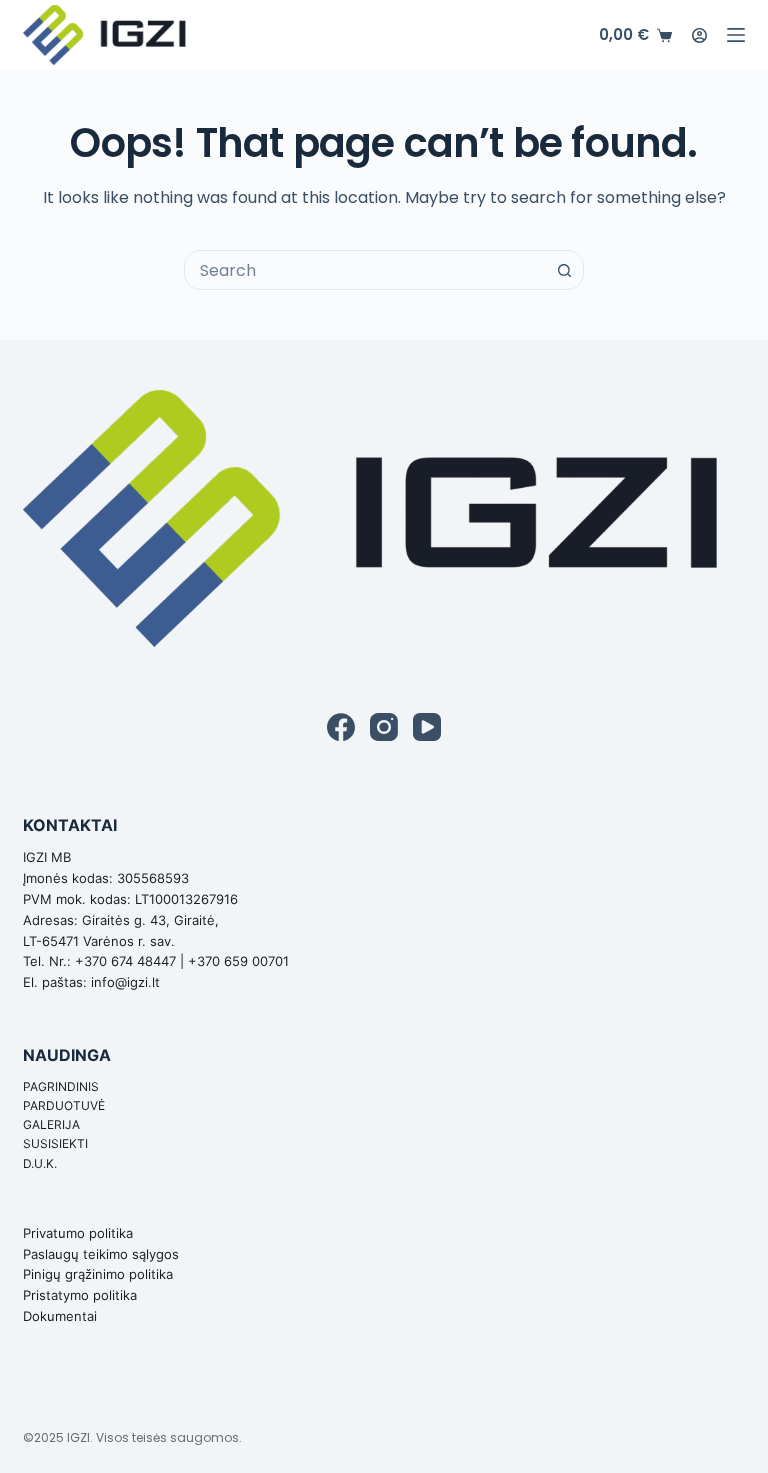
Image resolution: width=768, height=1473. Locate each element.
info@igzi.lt (125, 982)
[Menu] (736, 35)
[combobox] (365, 270)
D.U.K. (40, 1163)
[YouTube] (427, 727)
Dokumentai (60, 1316)
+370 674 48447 (125, 961)
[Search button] (564, 270)
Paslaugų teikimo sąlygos (101, 1254)
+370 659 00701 (238, 961)
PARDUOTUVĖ (64, 1105)
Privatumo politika (78, 1233)
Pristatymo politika (80, 1295)
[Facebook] (341, 727)
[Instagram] (384, 727)
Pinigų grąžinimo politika (98, 1274)
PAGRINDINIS (61, 1086)
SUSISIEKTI (55, 1143)
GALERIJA (51, 1124)
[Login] (699, 35)
